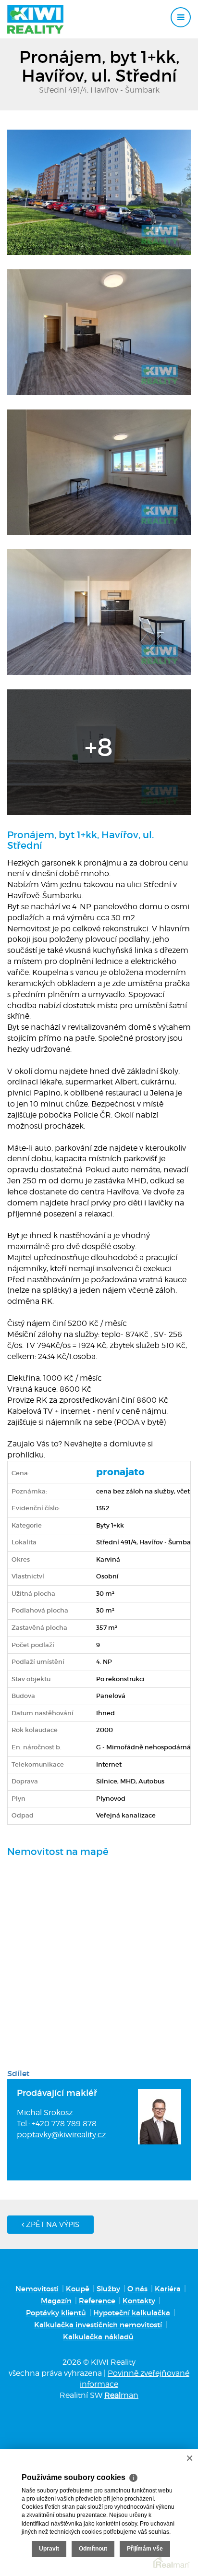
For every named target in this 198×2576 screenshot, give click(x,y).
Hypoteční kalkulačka (132, 2313)
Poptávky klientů (56, 2313)
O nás (137, 2289)
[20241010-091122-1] (99, 612)
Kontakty (139, 2301)
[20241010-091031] (99, 331)
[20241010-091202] (99, 751)
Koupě (78, 2289)
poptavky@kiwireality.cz (61, 2135)
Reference (97, 2301)
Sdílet (19, 2073)
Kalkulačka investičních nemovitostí (98, 2325)
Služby (108, 2289)
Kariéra (168, 2289)
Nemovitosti (37, 2289)
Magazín (56, 2301)
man (121, 2395)
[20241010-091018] (99, 471)
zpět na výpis (52, 2225)
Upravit (49, 2549)
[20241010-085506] (99, 192)
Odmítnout (93, 2549)
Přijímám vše (145, 2549)
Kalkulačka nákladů (98, 2337)
